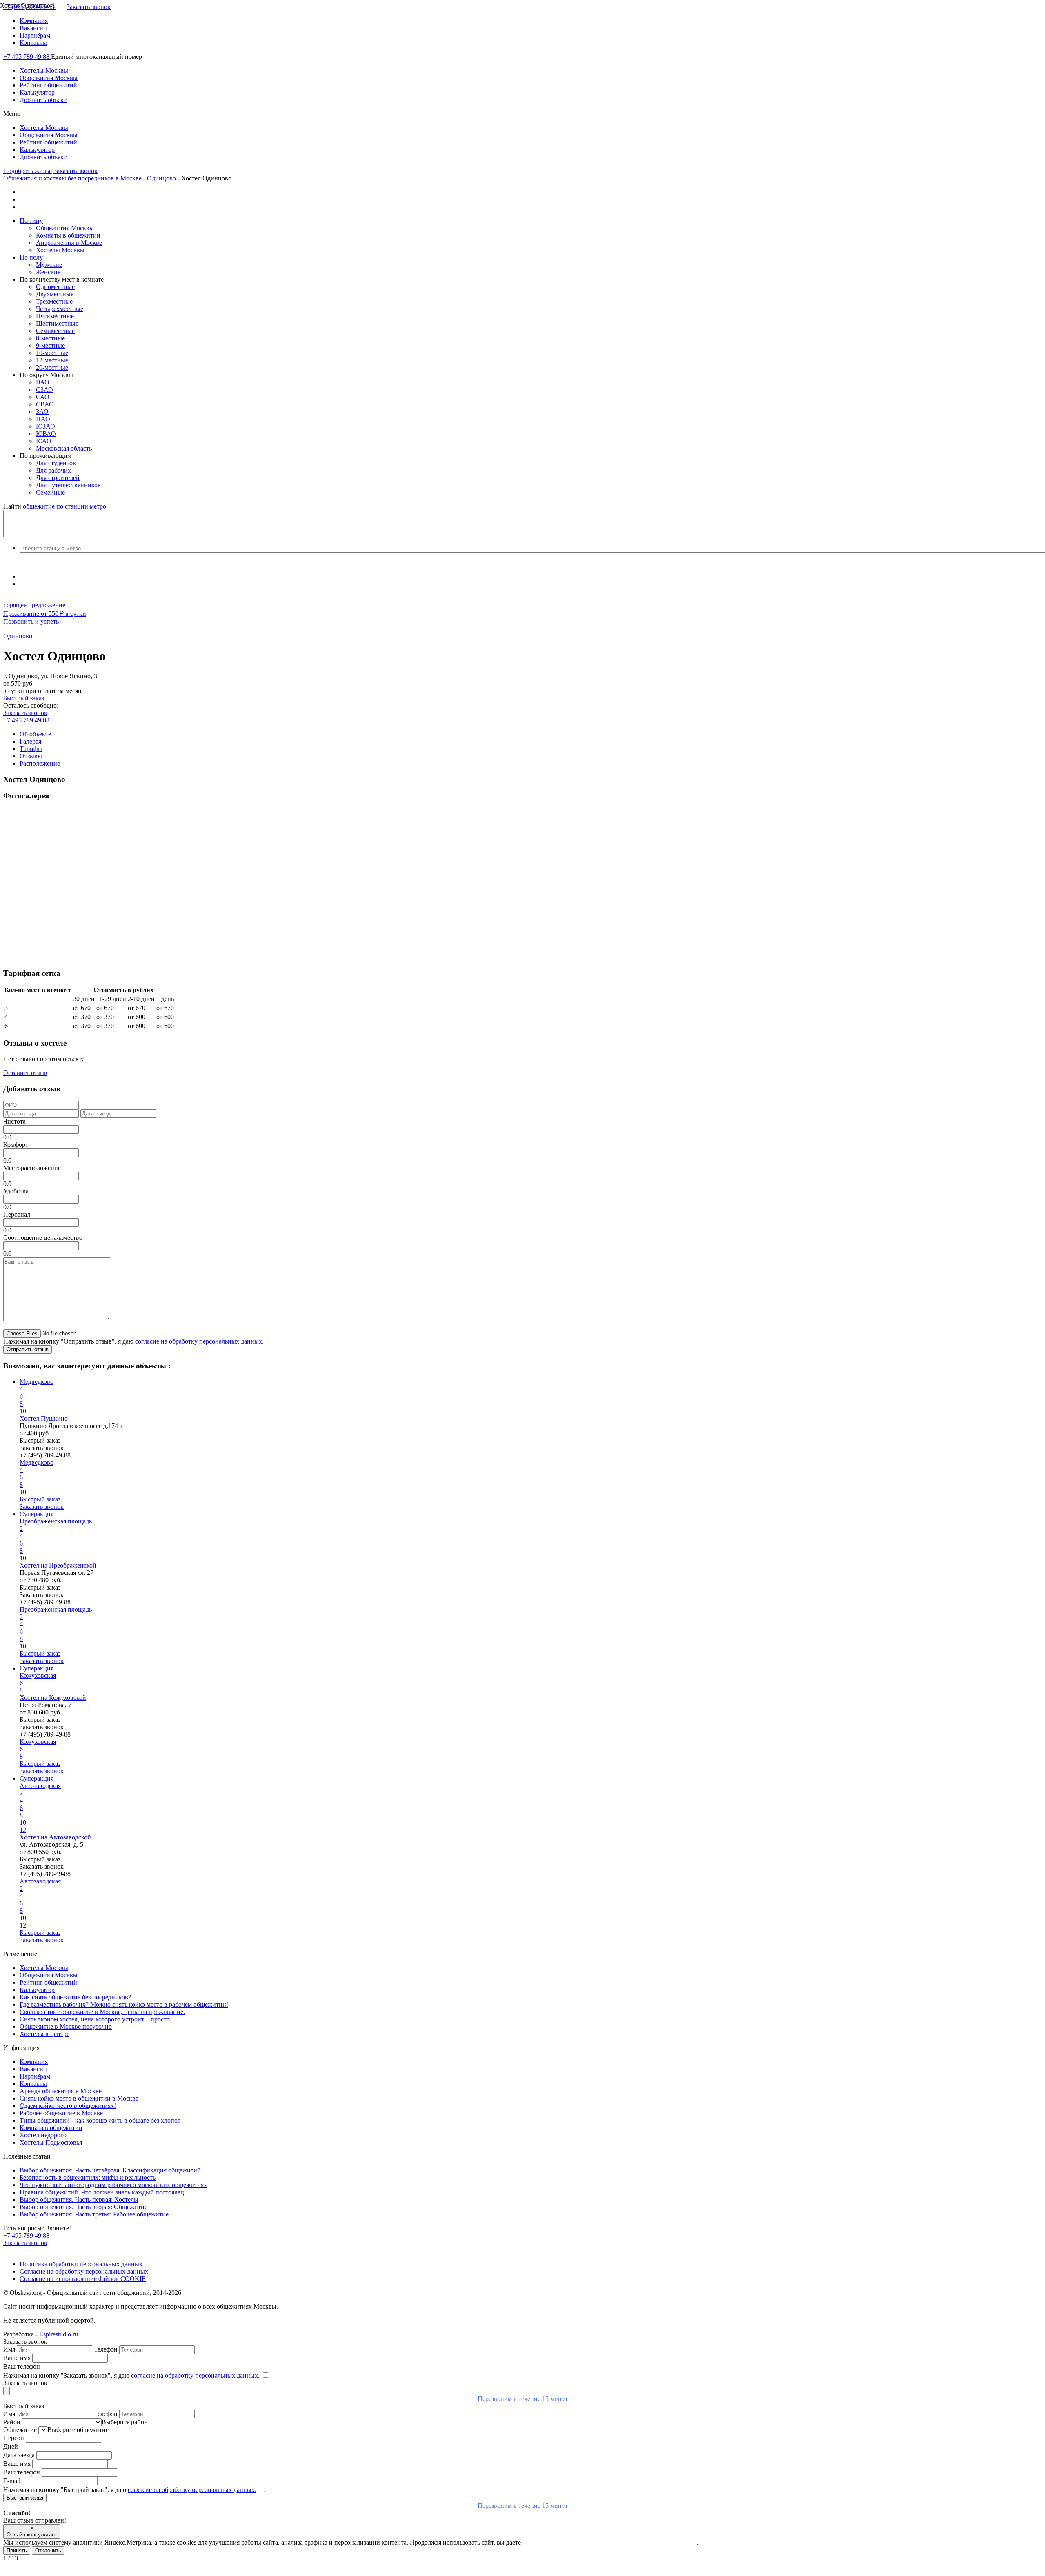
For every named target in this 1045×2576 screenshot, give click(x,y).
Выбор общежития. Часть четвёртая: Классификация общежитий (110, 2170)
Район (13, 2422)
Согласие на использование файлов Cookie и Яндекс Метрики (609, 2542)
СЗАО (44, 390)
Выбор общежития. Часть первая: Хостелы (79, 2200)
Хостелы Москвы (60, 250)
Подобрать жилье (28, 171)
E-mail (13, 2481)
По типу (31, 221)
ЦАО (43, 419)
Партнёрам (35, 35)
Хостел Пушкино (44, 1418)
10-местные (52, 353)
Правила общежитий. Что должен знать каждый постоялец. (103, 2192)
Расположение (40, 763)
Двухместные (55, 294)
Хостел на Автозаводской (55, 1837)
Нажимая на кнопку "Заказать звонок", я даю (131, 2375)
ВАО (43, 382)
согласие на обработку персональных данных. (199, 1341)
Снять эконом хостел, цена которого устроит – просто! (96, 2019)
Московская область (64, 448)
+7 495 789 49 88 (27, 57)
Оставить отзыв (25, 1073)
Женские (48, 272)
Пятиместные (55, 316)
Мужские (49, 265)
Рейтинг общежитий (48, 1982)
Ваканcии (33, 28)
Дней (11, 2446)
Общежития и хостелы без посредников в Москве (72, 178)
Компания (34, 21)
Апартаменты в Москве (69, 243)
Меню (12, 114)
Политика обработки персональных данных (81, 2264)
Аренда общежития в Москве (61, 2091)
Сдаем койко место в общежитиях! (68, 2106)
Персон (14, 2438)
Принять (17, 2550)
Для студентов (56, 463)
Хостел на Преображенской (58, 1565)
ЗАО (42, 412)
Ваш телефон (22, 2366)
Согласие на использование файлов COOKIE (83, 2279)
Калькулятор (37, 1990)
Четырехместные (60, 309)
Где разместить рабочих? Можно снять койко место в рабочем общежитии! (124, 2004)
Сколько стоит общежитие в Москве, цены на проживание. (102, 2012)
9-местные (50, 345)
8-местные (50, 338)
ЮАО (44, 441)
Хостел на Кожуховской (53, 1698)
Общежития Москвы (65, 228)
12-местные (52, 360)
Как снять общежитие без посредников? (75, 1997)
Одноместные (55, 287)
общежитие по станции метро (64, 506)
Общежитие (21, 2430)
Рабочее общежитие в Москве (61, 2113)
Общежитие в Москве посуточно (66, 2026)
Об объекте (35, 734)
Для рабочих (53, 470)
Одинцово (161, 178)
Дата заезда (20, 2455)
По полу (31, 257)
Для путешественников (68, 485)
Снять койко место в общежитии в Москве (79, 2098)
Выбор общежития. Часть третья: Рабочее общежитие (94, 2214)
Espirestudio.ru (59, 2334)
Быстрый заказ (24, 698)
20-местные (52, 368)
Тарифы (31, 749)
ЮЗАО (46, 426)
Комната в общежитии (51, 2128)
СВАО (45, 404)
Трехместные (54, 301)
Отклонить (48, 2550)
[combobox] (522, 548)
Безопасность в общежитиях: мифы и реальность (88, 2177)
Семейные (50, 492)
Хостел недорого (43, 2135)
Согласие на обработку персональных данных (84, 2271)
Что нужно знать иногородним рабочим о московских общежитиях (113, 2185)
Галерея (30, 741)
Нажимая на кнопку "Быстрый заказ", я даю (130, 2490)
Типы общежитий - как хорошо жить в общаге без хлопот (100, 2120)
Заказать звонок (89, 7)
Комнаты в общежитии (68, 235)
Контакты (33, 43)
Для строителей (58, 478)
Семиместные (55, 331)
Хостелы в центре (44, 2034)
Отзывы (31, 756)
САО (43, 397)
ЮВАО (46, 434)
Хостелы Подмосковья (51, 2142)
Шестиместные (57, 323)
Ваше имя (18, 2358)
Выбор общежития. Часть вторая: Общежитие (83, 2207)
